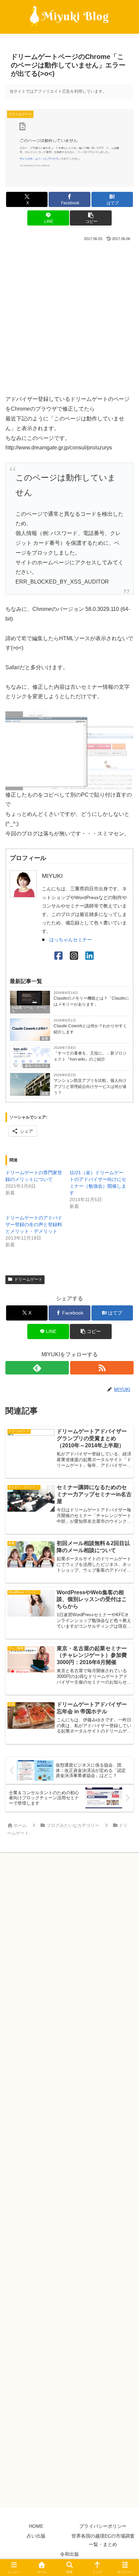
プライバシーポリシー (103, 2526)
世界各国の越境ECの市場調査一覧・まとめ (103, 2540)
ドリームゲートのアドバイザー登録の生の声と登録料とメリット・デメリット (34, 1224)
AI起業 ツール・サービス (29, 1009)
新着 (45, 1039)
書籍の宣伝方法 (36, 1066)
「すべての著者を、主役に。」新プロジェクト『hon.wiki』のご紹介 (90, 1056)
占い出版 (36, 2536)
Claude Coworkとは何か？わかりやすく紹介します (90, 1029)
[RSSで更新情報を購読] (102, 1368)
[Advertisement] (69, 316)
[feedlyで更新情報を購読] (37, 1368)
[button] (91, 218)
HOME (36, 2526)
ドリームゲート (28, 1279)
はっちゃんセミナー (71, 940)
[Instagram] (74, 956)
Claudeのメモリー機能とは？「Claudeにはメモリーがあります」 (91, 1001)
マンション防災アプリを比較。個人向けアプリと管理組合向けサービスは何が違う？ (90, 1087)
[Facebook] (59, 956)
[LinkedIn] (90, 956)
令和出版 (69, 2554)
